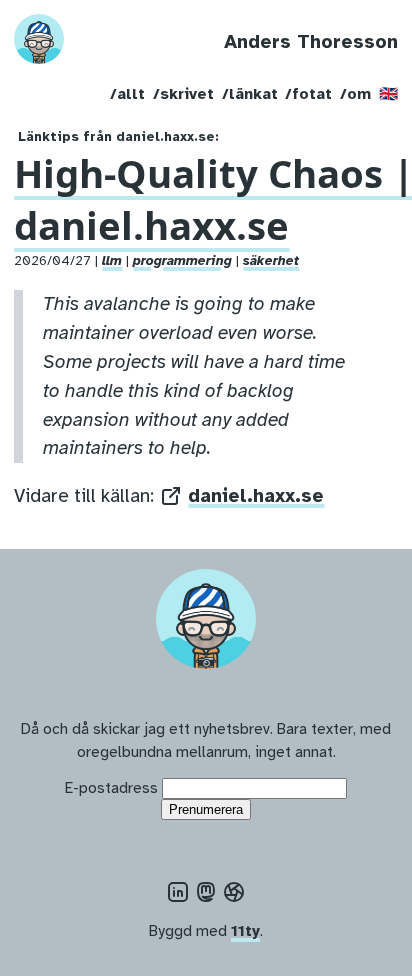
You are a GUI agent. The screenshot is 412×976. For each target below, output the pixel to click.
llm (112, 260)
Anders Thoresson (311, 42)
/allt (127, 93)
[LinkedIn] (178, 892)
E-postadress (111, 787)
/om (355, 93)
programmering (182, 260)
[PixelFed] (234, 892)
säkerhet (271, 260)
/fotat (308, 93)
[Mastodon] (206, 892)
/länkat (250, 93)
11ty (245, 930)
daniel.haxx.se (256, 496)
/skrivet (183, 93)
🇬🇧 (388, 93)
